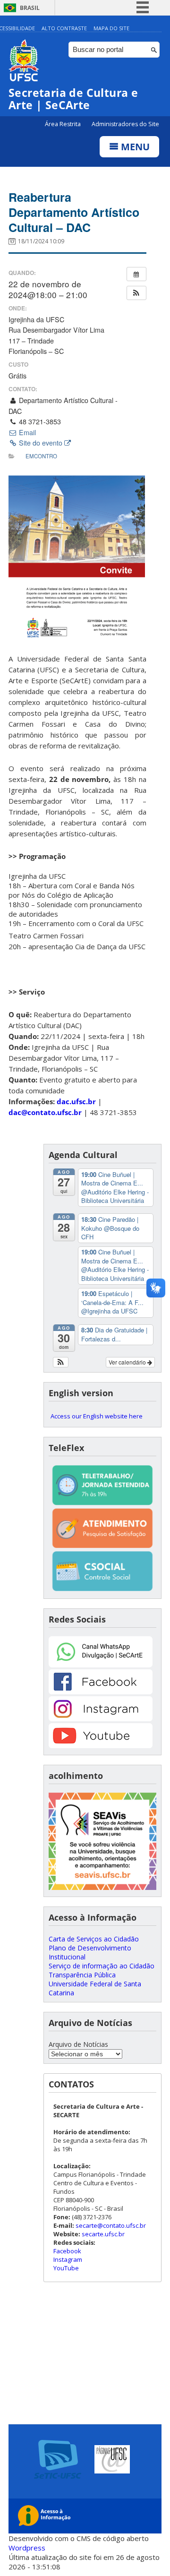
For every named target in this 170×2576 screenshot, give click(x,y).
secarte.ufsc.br (103, 2234)
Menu (134, 147)
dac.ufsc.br (76, 1101)
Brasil (30, 8)
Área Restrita (64, 124)
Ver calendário (128, 1362)
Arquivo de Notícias (78, 2044)
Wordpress (27, 2548)
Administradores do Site (125, 124)
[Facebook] (101, 1692)
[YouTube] (101, 1746)
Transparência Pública (82, 1975)
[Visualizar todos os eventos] (136, 274)
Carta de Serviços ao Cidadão (94, 1939)
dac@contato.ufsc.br (45, 1112)
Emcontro (41, 456)
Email (26, 432)
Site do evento (41, 443)
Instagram (68, 2259)
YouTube (66, 2268)
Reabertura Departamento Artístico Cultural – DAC (74, 212)
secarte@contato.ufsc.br (111, 2225)
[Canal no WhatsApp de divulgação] (101, 1665)
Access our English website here (97, 1416)
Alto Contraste (64, 28)
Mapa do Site (111, 28)
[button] (136, 293)
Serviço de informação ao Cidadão (102, 1966)
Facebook (67, 2251)
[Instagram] (101, 1719)
